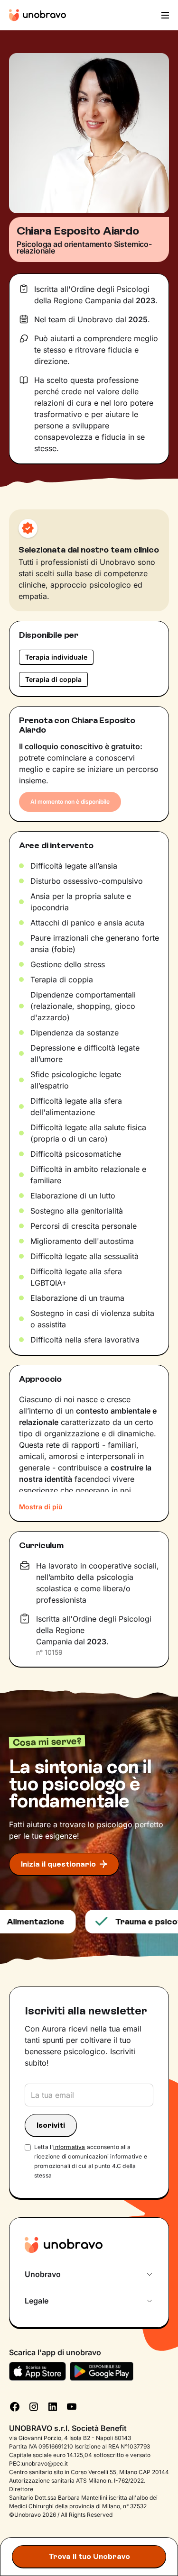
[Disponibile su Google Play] (102, 2371)
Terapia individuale (56, 657)
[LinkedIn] (53, 2405)
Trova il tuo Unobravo (89, 2556)
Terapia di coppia (53, 679)
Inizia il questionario (58, 1864)
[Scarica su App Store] (37, 2371)
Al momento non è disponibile (70, 802)
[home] (37, 15)
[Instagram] (34, 2405)
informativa (69, 2147)
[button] (164, 15)
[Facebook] (15, 2405)
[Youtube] (72, 2405)
